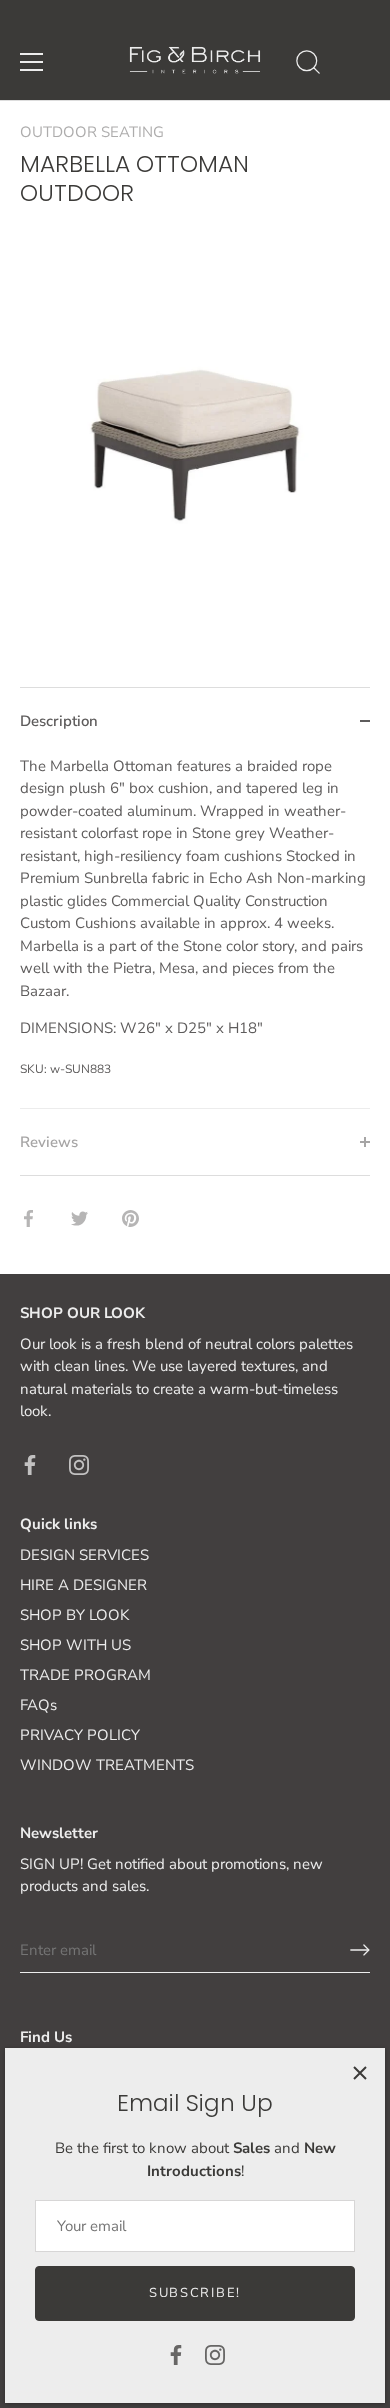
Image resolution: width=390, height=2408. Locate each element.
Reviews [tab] (49, 1142)
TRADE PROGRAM (85, 1675)
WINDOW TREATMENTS (107, 1765)
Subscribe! (195, 2293)
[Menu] (32, 62)
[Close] (360, 2073)
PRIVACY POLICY (80, 1735)
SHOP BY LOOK (74, 1615)
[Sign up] (360, 1950)
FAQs (38, 1705)
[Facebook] (176, 2354)
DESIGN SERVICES (84, 1555)
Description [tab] (59, 721)
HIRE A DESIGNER (83, 1585)
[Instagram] (215, 2354)
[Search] (308, 65)
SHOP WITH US (75, 1645)
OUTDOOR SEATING (92, 132)
